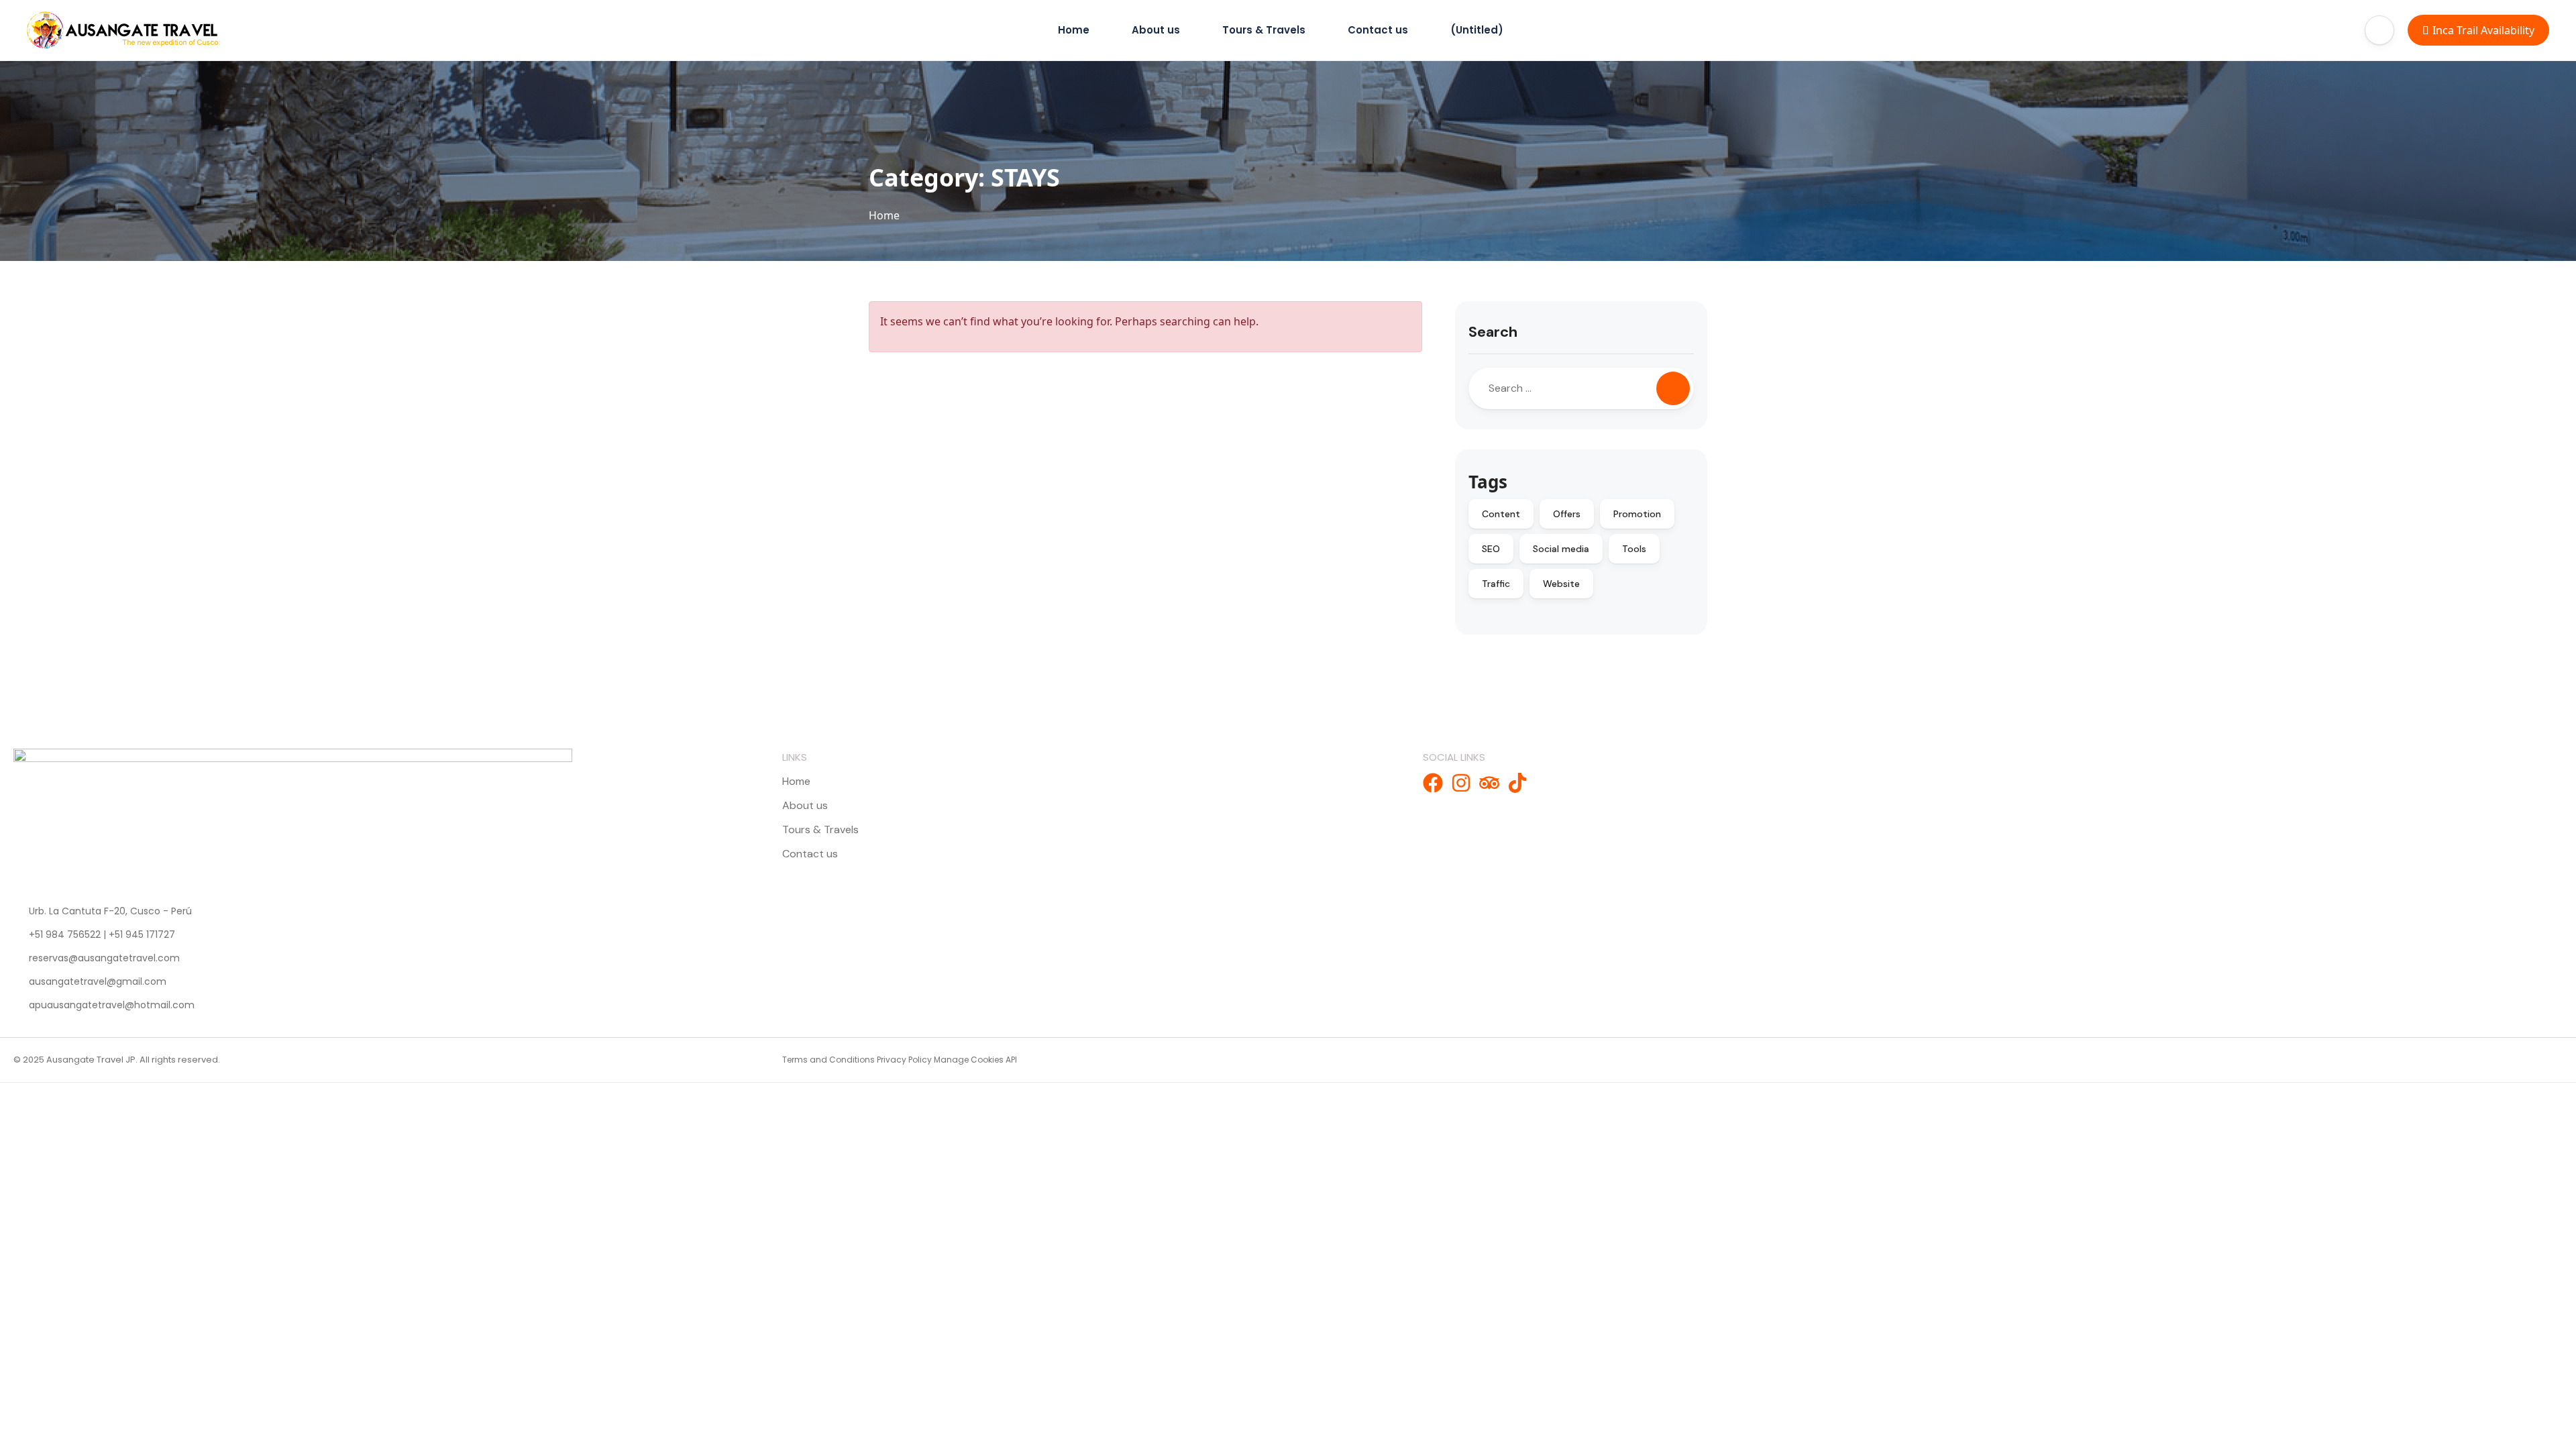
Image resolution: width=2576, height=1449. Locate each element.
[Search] (1673, 388)
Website (1561, 584)
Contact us (1378, 30)
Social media (1561, 549)
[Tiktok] (1517, 783)
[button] (2379, 30)
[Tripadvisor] (1489, 783)
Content (1501, 514)
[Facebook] (1433, 783)
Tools (1634, 549)
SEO (1491, 549)
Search (1493, 332)
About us (1156, 30)
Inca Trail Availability (2483, 30)
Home (1074, 30)
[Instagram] (1461, 783)
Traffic (1496, 584)
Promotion (1637, 514)
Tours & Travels (1264, 30)
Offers (1567, 514)
